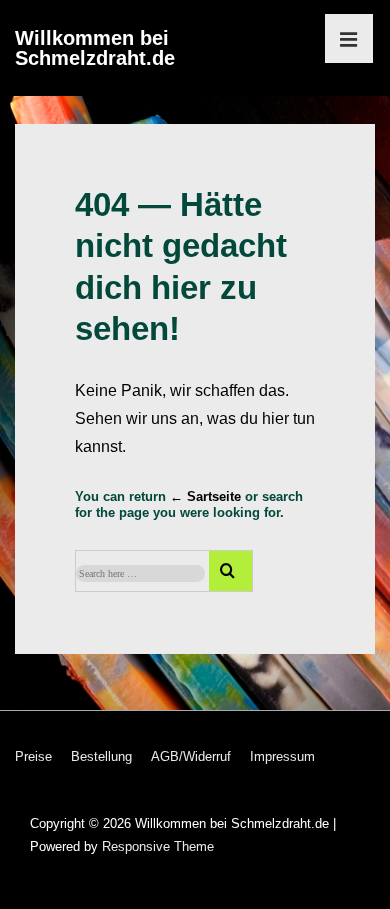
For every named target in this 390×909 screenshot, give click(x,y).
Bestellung (101, 756)
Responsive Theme (158, 846)
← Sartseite (205, 496)
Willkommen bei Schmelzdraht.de (95, 48)
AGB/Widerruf (191, 756)
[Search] (230, 571)
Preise (33, 756)
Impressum (282, 756)
